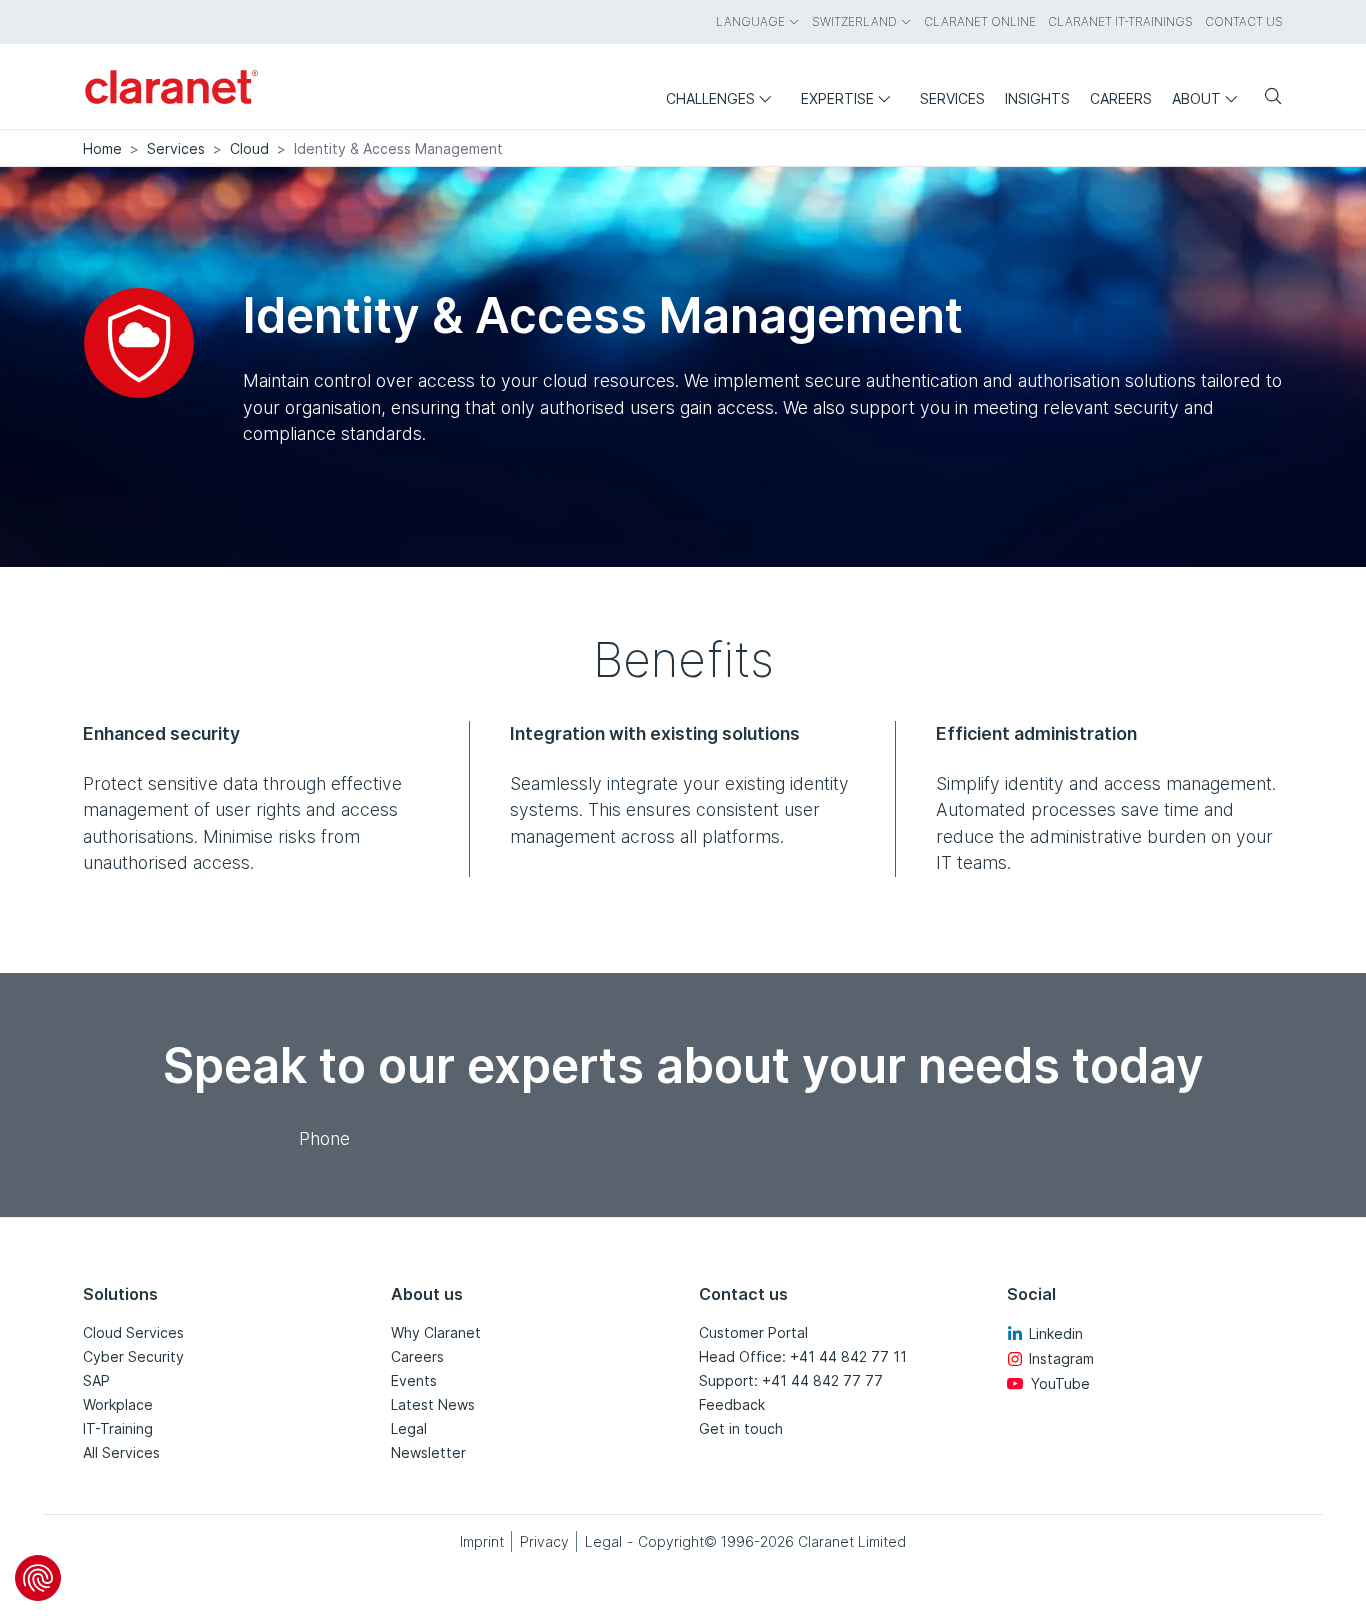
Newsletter (428, 1452)
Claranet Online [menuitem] (980, 21)
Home (102, 148)
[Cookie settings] (38, 1578)
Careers (417, 1356)
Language (750, 21)
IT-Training (118, 1428)
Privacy (544, 1541)
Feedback (732, 1404)
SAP (96, 1380)
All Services (121, 1452)
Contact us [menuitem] (1244, 21)
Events (414, 1380)
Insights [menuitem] (1037, 98)
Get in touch (741, 1428)
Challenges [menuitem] (710, 98)
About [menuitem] (1196, 98)
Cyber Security (133, 1356)
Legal (409, 1428)
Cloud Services (133, 1332)
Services (176, 148)
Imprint (482, 1541)
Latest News (433, 1404)
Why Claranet (436, 1332)
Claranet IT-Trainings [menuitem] (1120, 21)
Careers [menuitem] (1121, 98)
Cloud (249, 148)
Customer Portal (753, 1332)
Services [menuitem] (952, 98)
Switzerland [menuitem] (854, 21)
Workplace (118, 1404)
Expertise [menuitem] (837, 98)
